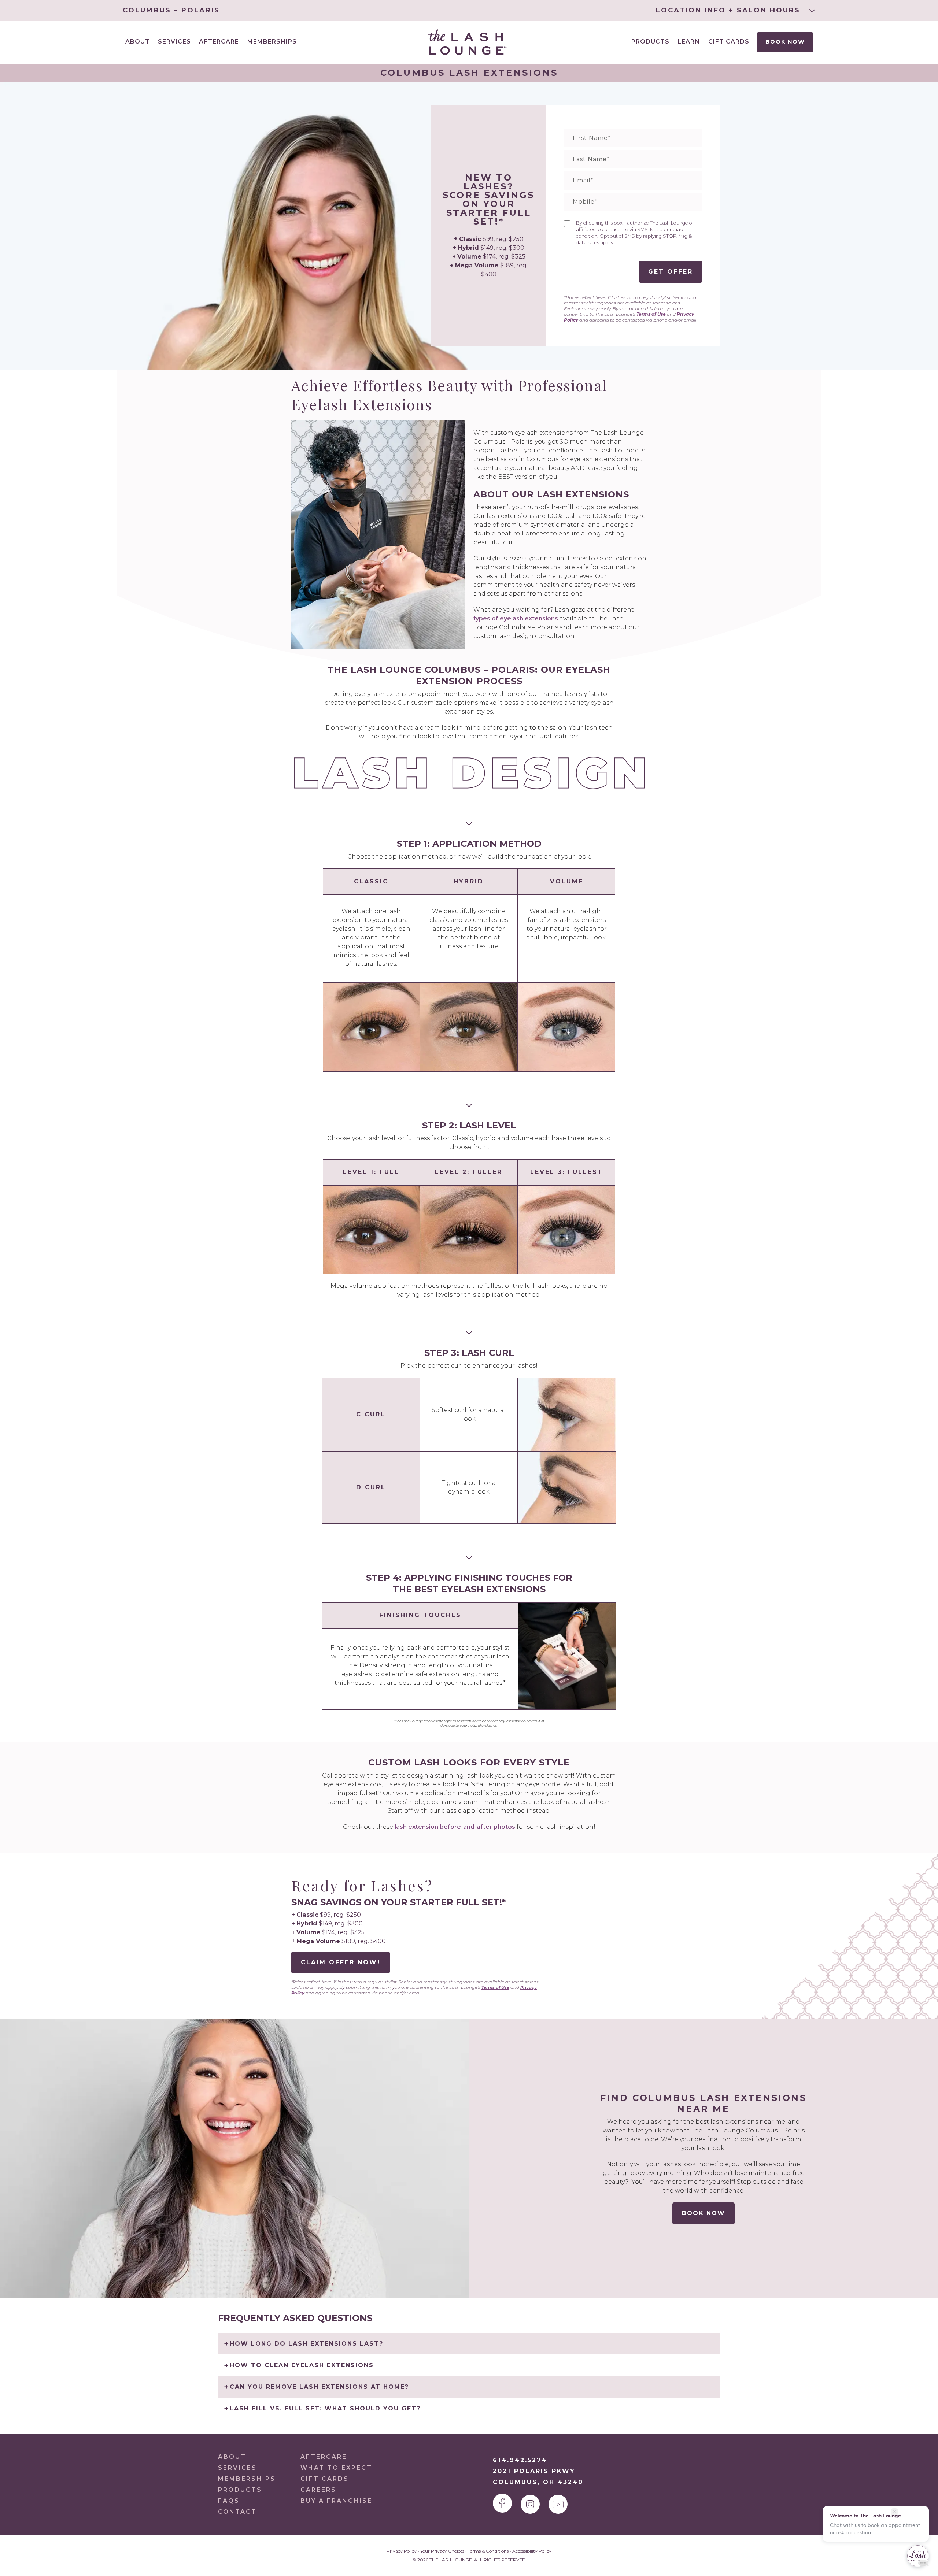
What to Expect (336, 2468)
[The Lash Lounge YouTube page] (558, 2504)
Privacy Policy (402, 2551)
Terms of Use (651, 314)
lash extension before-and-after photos (455, 1827)
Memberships (272, 42)
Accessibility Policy (532, 2551)
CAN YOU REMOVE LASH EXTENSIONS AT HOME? (319, 2387)
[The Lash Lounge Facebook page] (502, 2503)
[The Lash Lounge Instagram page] (530, 2504)
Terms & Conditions (488, 2551)
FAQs (229, 2501)
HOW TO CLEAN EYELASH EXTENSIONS (302, 2365)
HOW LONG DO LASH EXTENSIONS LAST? (306, 2344)
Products (650, 42)
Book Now (785, 42)
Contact (237, 2512)
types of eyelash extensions (516, 618)
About (232, 2457)
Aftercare (219, 42)
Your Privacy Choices (442, 2551)
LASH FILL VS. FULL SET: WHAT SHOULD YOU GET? (325, 2408)
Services (237, 2468)
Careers (318, 2490)
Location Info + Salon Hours (730, 10)
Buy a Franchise (336, 2501)
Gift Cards (729, 42)
